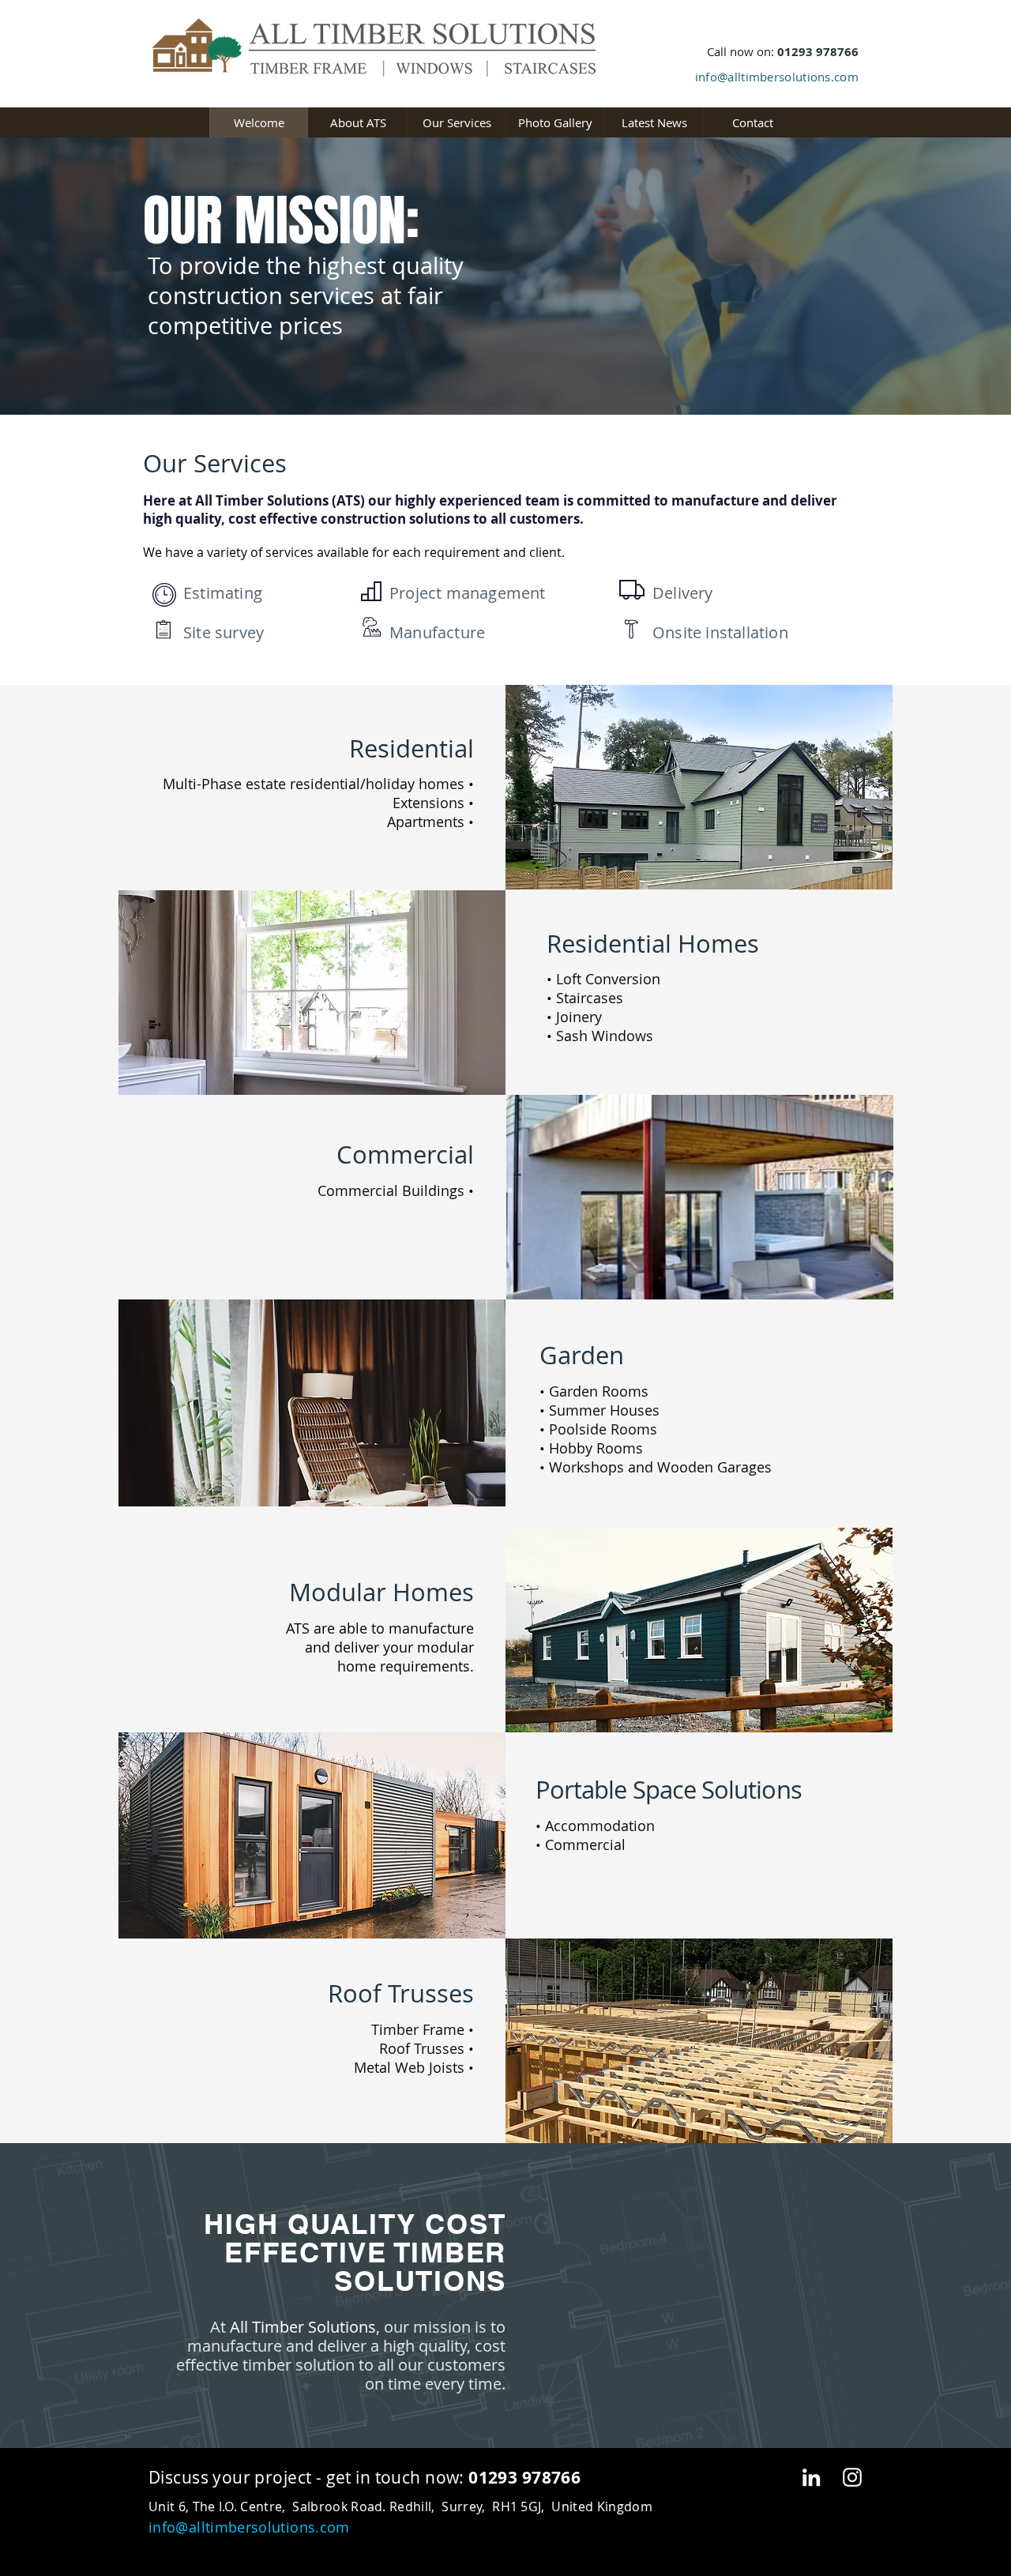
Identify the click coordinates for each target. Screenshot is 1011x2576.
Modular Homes (381, 1592)
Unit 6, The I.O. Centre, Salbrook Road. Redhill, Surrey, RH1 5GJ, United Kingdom (400, 2506)
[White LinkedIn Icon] (811, 2477)
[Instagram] (852, 2477)
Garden (582, 1355)
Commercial (405, 1154)
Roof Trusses (401, 1993)
